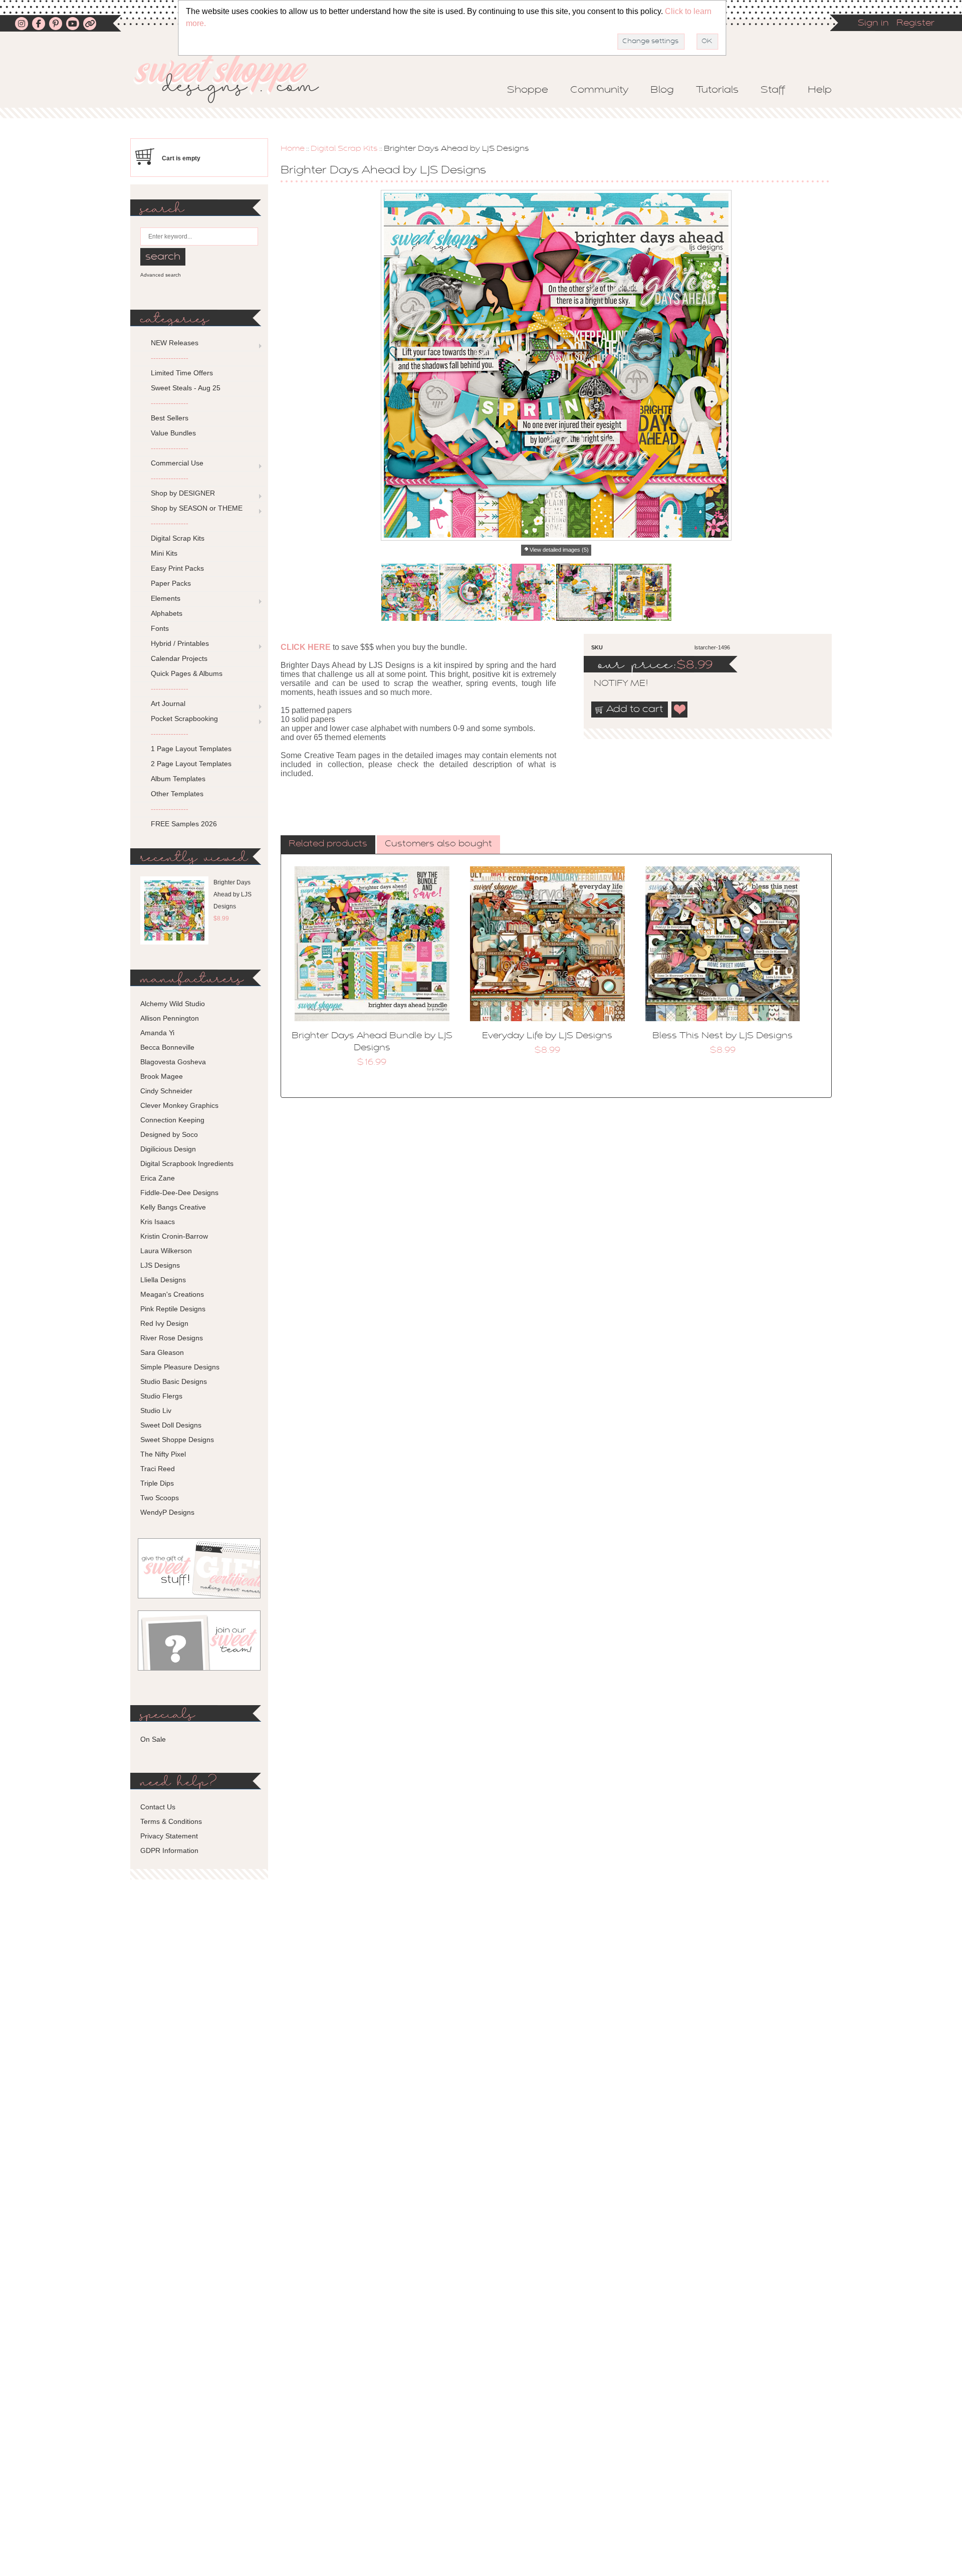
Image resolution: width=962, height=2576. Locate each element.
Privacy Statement (169, 1836)
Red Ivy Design (164, 1323)
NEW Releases (175, 343)
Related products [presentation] (328, 844)
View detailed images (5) (559, 550)
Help (820, 90)
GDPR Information (169, 1850)
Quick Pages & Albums (187, 673)
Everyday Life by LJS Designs (547, 1036)
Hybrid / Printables (180, 643)
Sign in (873, 24)
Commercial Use (177, 463)
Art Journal (168, 704)
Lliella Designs (163, 1280)
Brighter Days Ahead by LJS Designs (232, 894)
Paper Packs (171, 583)
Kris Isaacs (158, 1222)
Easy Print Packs (177, 568)
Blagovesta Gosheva (173, 1062)
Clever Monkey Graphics (179, 1105)
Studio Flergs (161, 1396)
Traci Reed (158, 1469)
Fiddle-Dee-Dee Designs (179, 1193)
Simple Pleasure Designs (180, 1367)
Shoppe (528, 90)
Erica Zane (158, 1178)
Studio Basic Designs (174, 1381)
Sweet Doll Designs (171, 1425)
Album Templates (178, 779)
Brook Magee (162, 1076)
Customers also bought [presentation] (438, 844)
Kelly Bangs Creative (173, 1207)
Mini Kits (164, 553)
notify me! (612, 684)
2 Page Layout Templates (191, 764)
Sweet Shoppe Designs (177, 1440)
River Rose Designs (172, 1338)
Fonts (160, 628)
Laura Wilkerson (166, 1251)
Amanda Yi (157, 1033)
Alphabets (167, 613)
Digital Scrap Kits (344, 149)
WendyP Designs (167, 1512)
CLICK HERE (306, 647)
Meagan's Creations (172, 1294)
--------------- (170, 358)
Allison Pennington (170, 1018)
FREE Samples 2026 (184, 824)
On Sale (153, 1739)
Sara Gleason (162, 1352)
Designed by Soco (169, 1134)
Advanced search (161, 275)
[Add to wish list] (680, 710)
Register (915, 24)
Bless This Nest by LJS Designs (723, 1036)
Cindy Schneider (166, 1091)
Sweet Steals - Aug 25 (186, 388)
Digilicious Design (168, 1149)
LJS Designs (160, 1265)
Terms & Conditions (171, 1821)
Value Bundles (173, 433)
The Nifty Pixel (163, 1454)
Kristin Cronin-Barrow (174, 1236)
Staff (773, 90)
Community (599, 90)
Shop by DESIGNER (183, 493)
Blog (662, 90)
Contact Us (158, 1807)
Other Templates (177, 794)
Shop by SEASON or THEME (197, 508)
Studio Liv (156, 1411)
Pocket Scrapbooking (184, 719)
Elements (166, 598)
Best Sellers (170, 418)
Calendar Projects (179, 658)
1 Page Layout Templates (191, 749)
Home (293, 149)
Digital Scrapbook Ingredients (187, 1163)
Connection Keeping (172, 1120)
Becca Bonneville (167, 1047)
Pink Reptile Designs (173, 1309)
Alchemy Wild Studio (173, 1004)
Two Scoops (160, 1498)
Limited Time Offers (182, 373)
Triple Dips (157, 1483)
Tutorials (717, 90)
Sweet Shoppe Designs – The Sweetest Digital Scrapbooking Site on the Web (235, 78)
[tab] (328, 845)
